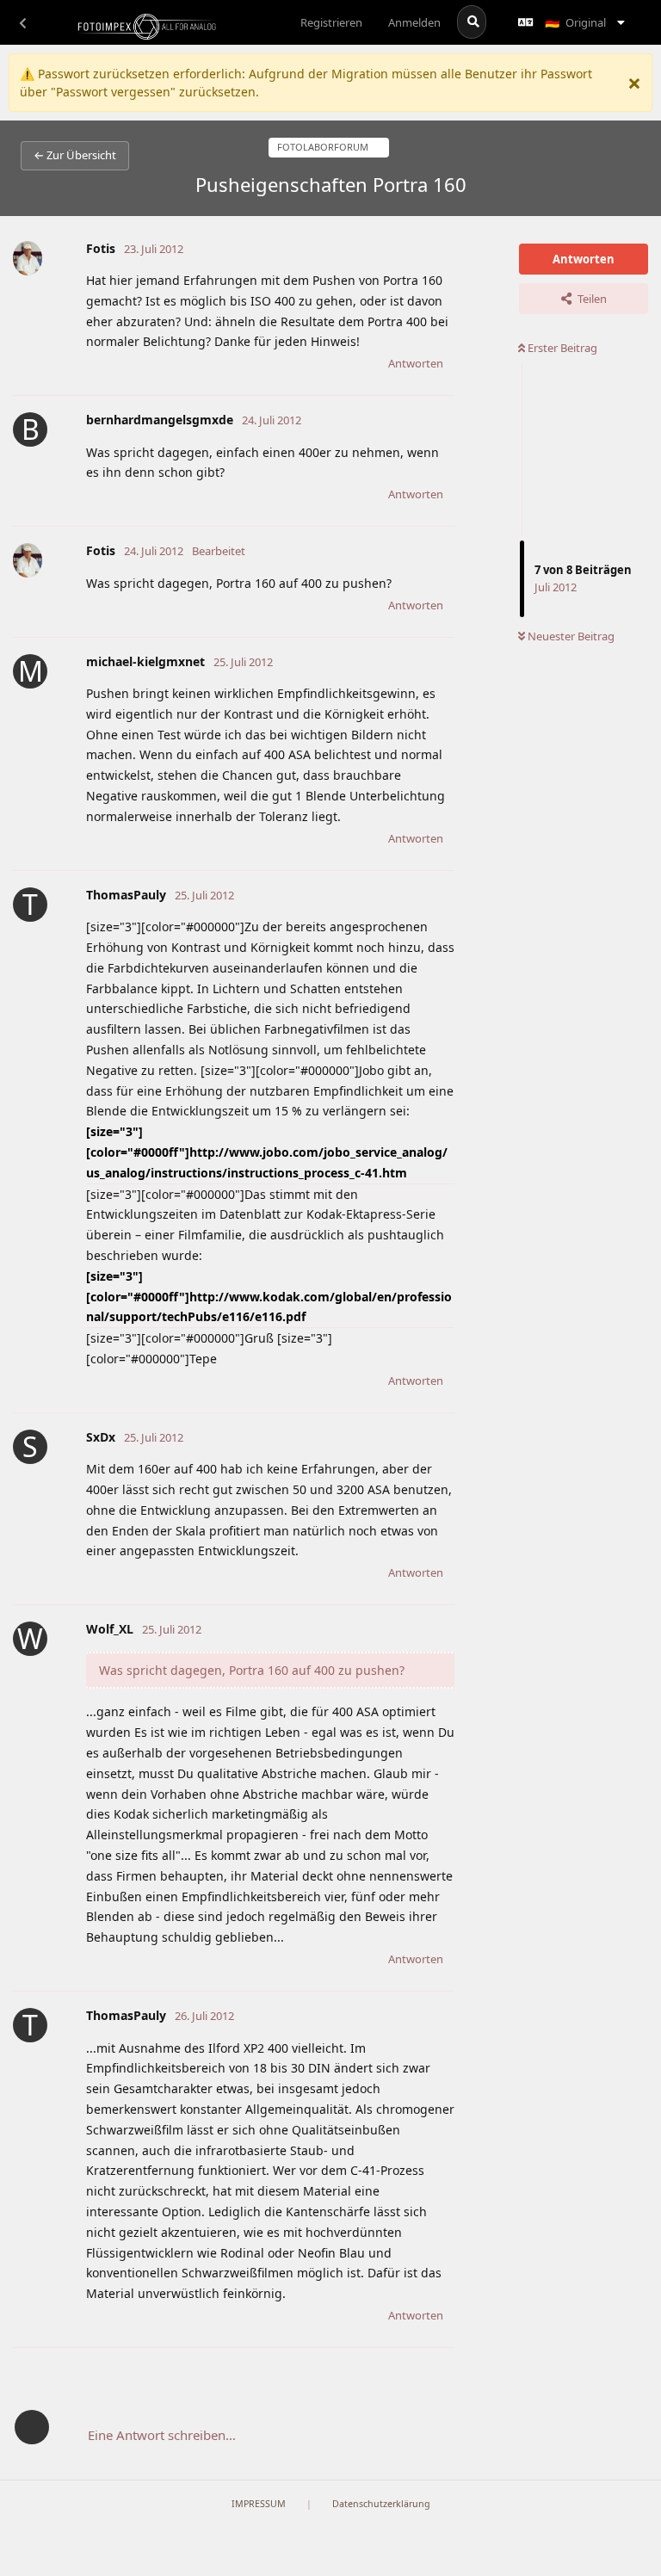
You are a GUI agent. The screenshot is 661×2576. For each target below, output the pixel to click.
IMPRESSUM (259, 2504)
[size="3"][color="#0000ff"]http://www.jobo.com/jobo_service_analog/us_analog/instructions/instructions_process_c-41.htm (267, 1152)
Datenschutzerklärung (381, 2504)
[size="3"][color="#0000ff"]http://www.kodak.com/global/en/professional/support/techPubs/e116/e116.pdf (269, 1297)
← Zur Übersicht (75, 155)
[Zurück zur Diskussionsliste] (22, 22)
